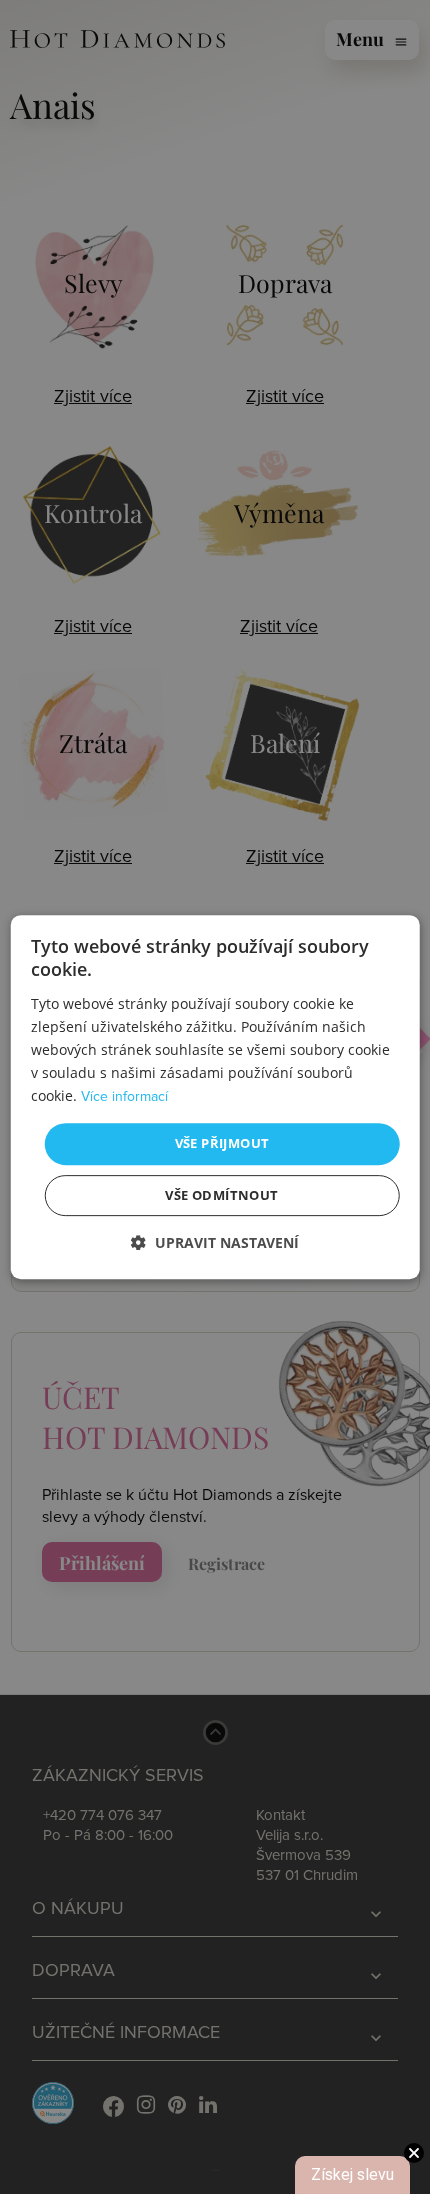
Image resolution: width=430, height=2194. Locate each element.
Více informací (124, 1097)
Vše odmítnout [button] (221, 1195)
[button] (215, 1242)
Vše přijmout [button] (222, 1143)
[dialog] (215, 1097)
